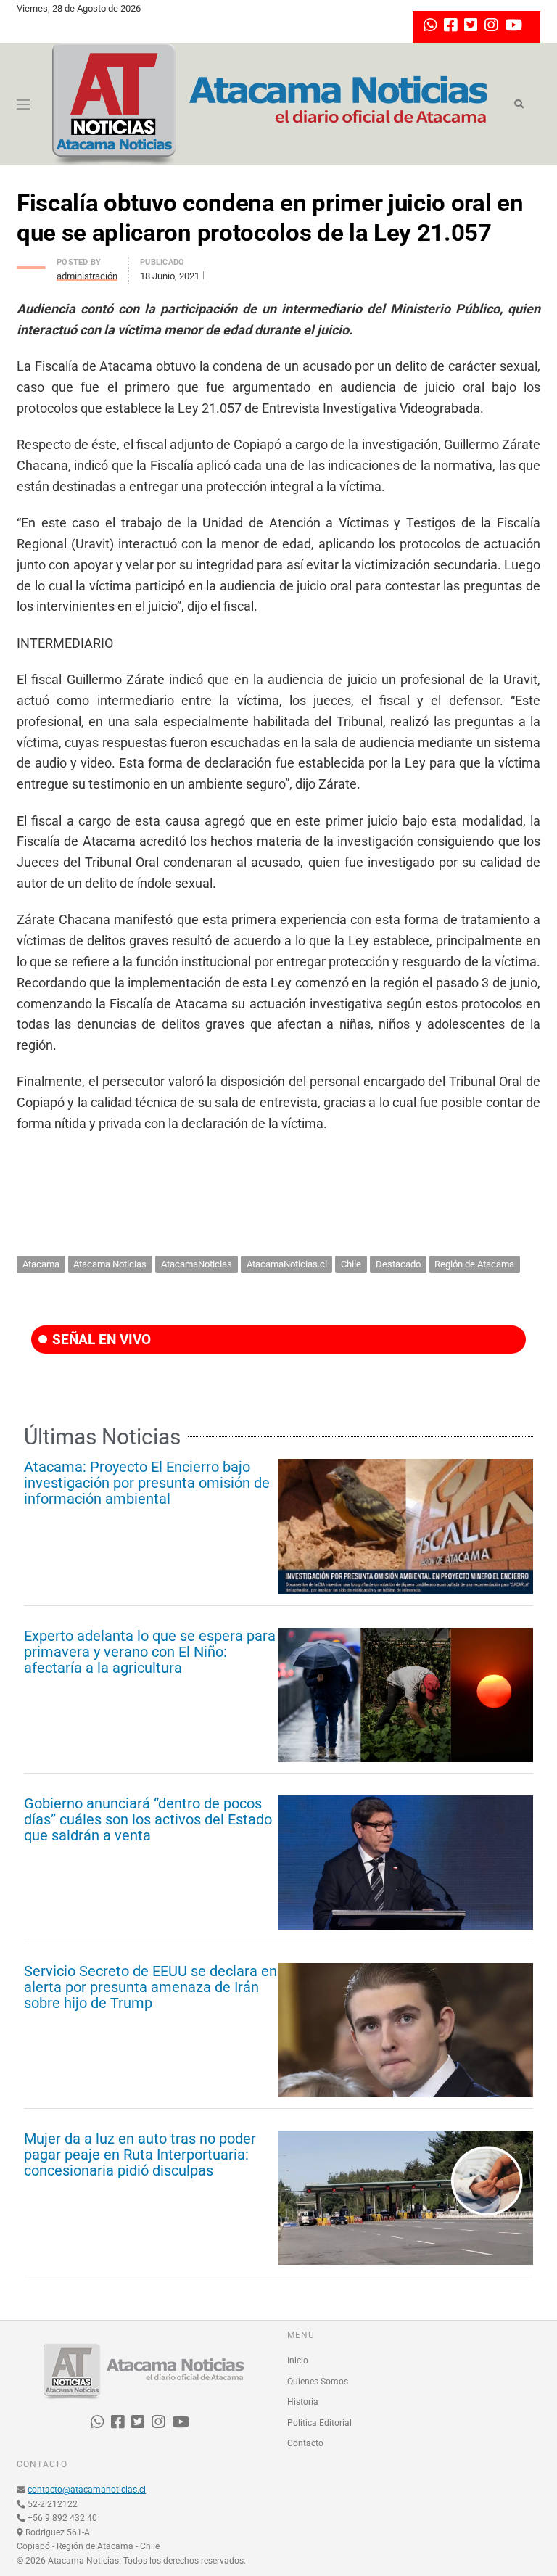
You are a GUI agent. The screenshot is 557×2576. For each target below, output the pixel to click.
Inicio (298, 2361)
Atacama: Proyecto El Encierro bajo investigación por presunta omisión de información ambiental (147, 1483)
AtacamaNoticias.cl (287, 1264)
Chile (351, 1264)
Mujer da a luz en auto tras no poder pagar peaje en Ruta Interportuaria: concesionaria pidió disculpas (140, 2155)
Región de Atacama (474, 1264)
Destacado (398, 1264)
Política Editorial (319, 2423)
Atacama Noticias (110, 1264)
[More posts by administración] (31, 264)
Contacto (305, 2443)
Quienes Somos (318, 2382)
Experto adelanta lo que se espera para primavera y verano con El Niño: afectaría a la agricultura (150, 1652)
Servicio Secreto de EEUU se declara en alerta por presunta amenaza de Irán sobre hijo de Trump (150, 1987)
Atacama (41, 1264)
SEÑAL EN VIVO (100, 1340)
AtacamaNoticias (197, 1264)
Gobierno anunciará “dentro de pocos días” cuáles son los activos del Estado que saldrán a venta (148, 1819)
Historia (303, 2402)
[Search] (519, 104)
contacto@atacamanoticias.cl (87, 2490)
